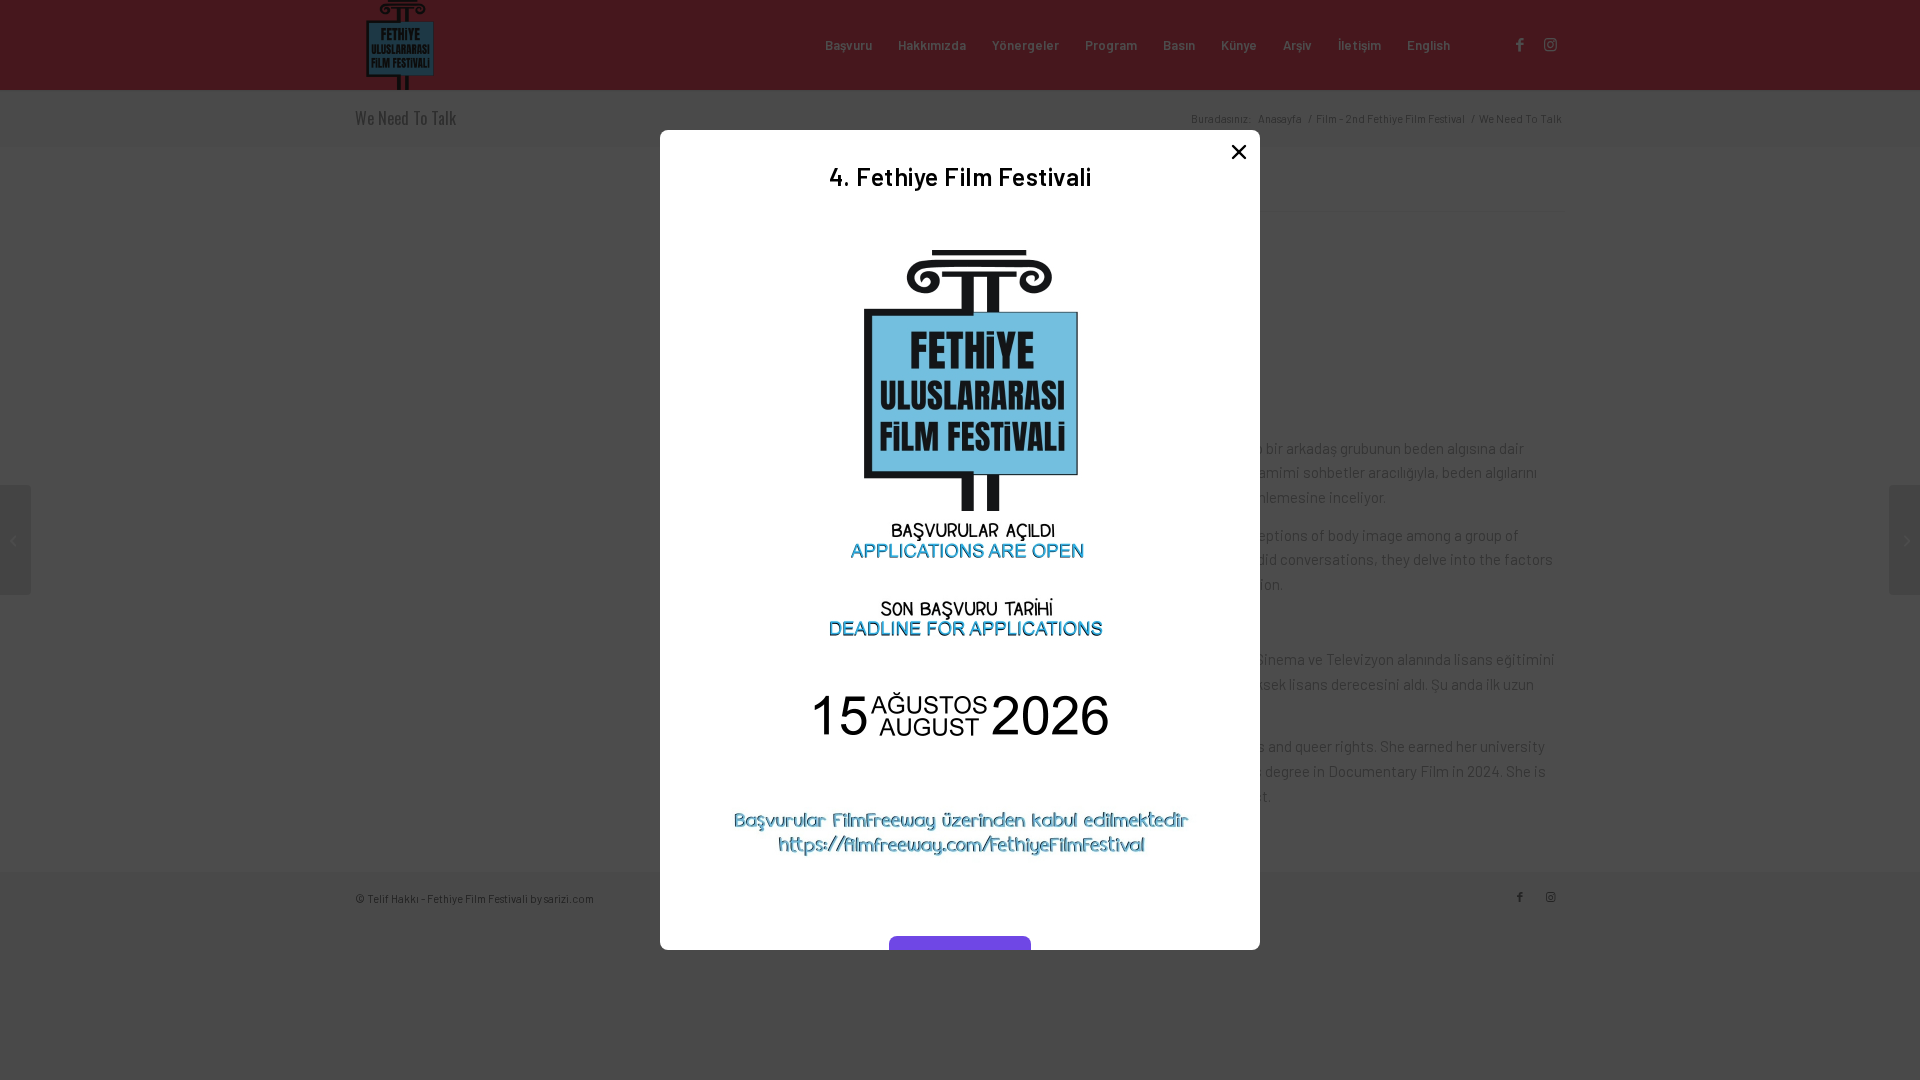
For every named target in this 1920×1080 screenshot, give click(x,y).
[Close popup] (1239, 151)
